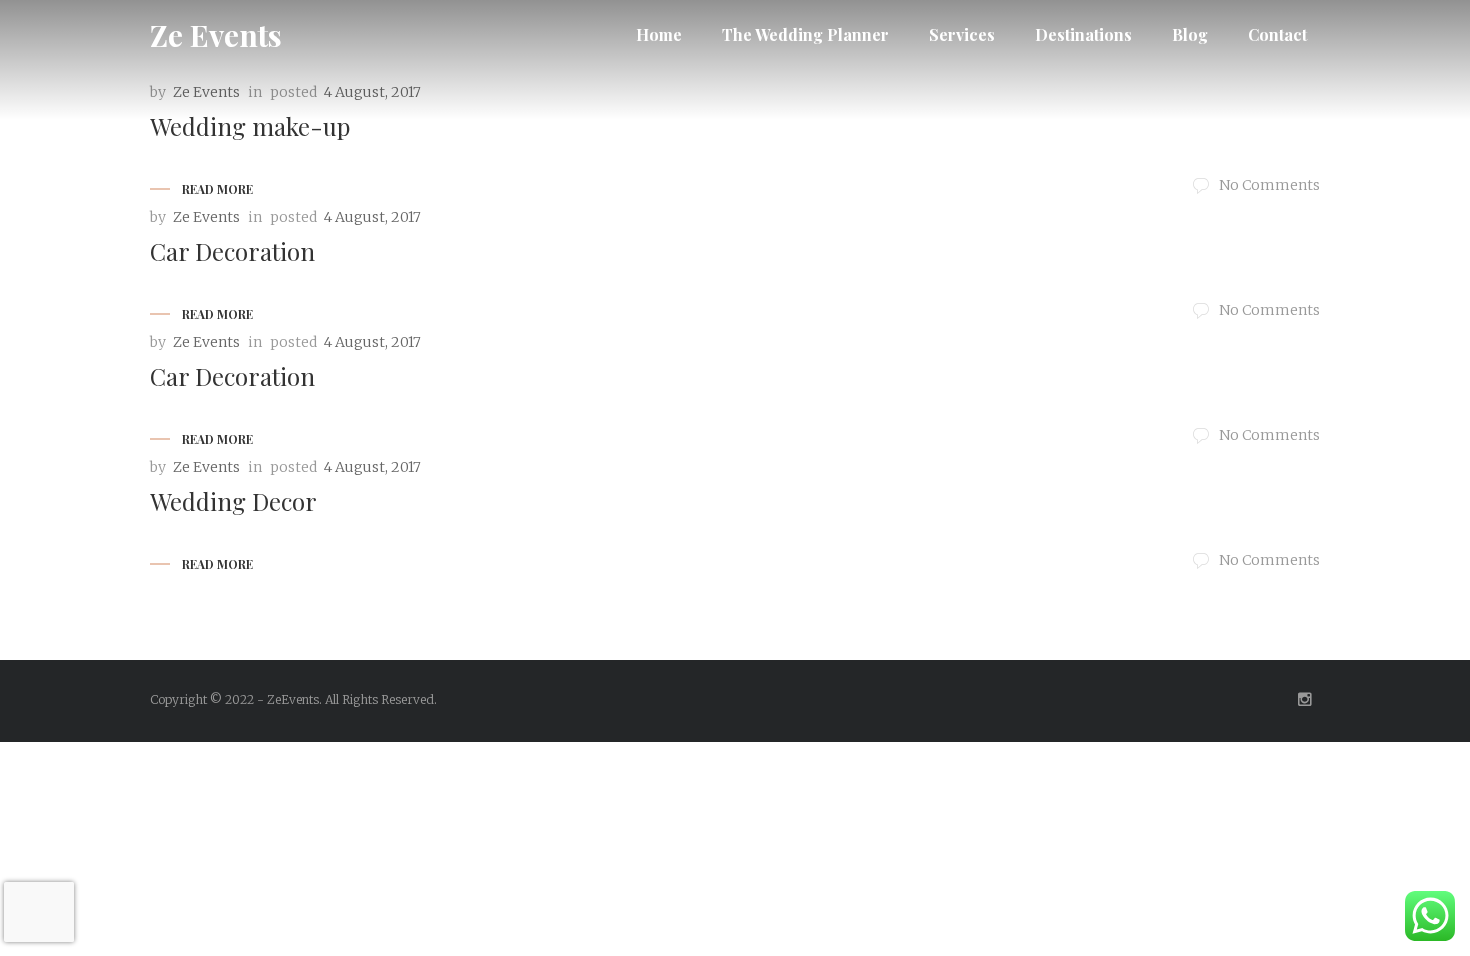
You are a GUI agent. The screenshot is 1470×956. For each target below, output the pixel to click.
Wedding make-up (250, 126)
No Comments (1269, 185)
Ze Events (216, 35)
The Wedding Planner (805, 34)
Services (962, 34)
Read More (217, 189)
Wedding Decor (233, 501)
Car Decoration (232, 251)
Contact (1277, 34)
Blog (1190, 34)
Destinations (1083, 34)
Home (659, 34)
